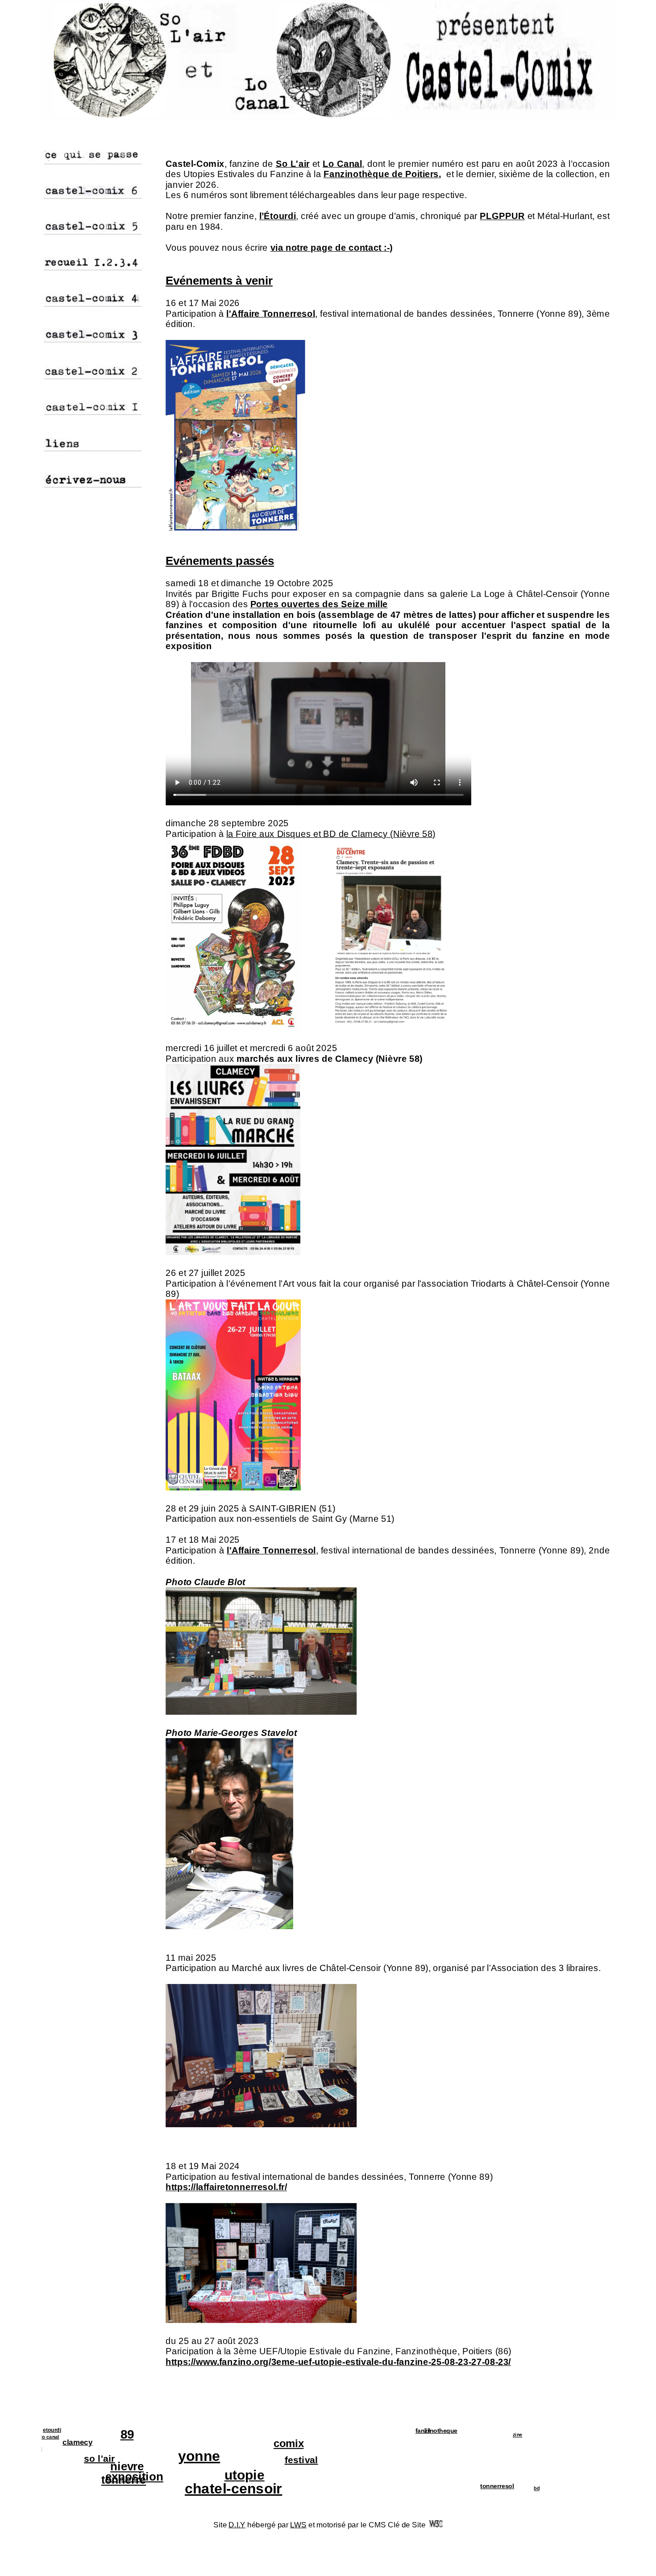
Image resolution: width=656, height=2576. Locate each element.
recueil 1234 (63, 263)
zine (542, 2435)
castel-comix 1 (67, 408)
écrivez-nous (64, 480)
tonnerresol (473, 2486)
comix (268, 2443)
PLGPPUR (502, 216)
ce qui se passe (68, 157)
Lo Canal (343, 163)
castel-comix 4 (67, 300)
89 (152, 2434)
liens (53, 444)
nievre (154, 2467)
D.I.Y (237, 2525)
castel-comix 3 (67, 335)
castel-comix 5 (67, 228)
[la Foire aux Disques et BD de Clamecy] (325, 1027)
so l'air (126, 2458)
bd (561, 2489)
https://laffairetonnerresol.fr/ (226, 2187)
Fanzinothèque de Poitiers (381, 174)
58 (451, 2430)
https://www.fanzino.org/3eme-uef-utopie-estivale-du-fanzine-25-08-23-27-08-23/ (338, 2362)
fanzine (59, 2449)
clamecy (49, 2442)
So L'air (293, 163)
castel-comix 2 (67, 372)
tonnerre (150, 2480)
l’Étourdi (278, 216)
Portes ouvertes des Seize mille (319, 604)
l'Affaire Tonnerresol (271, 313)
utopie (267, 2475)
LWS (298, 2525)
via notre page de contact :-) (332, 248)
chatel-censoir (255, 2489)
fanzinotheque (412, 2431)
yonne (175, 2456)
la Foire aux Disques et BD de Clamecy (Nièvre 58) (331, 834)
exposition (106, 2477)
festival (280, 2460)
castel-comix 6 (67, 192)
